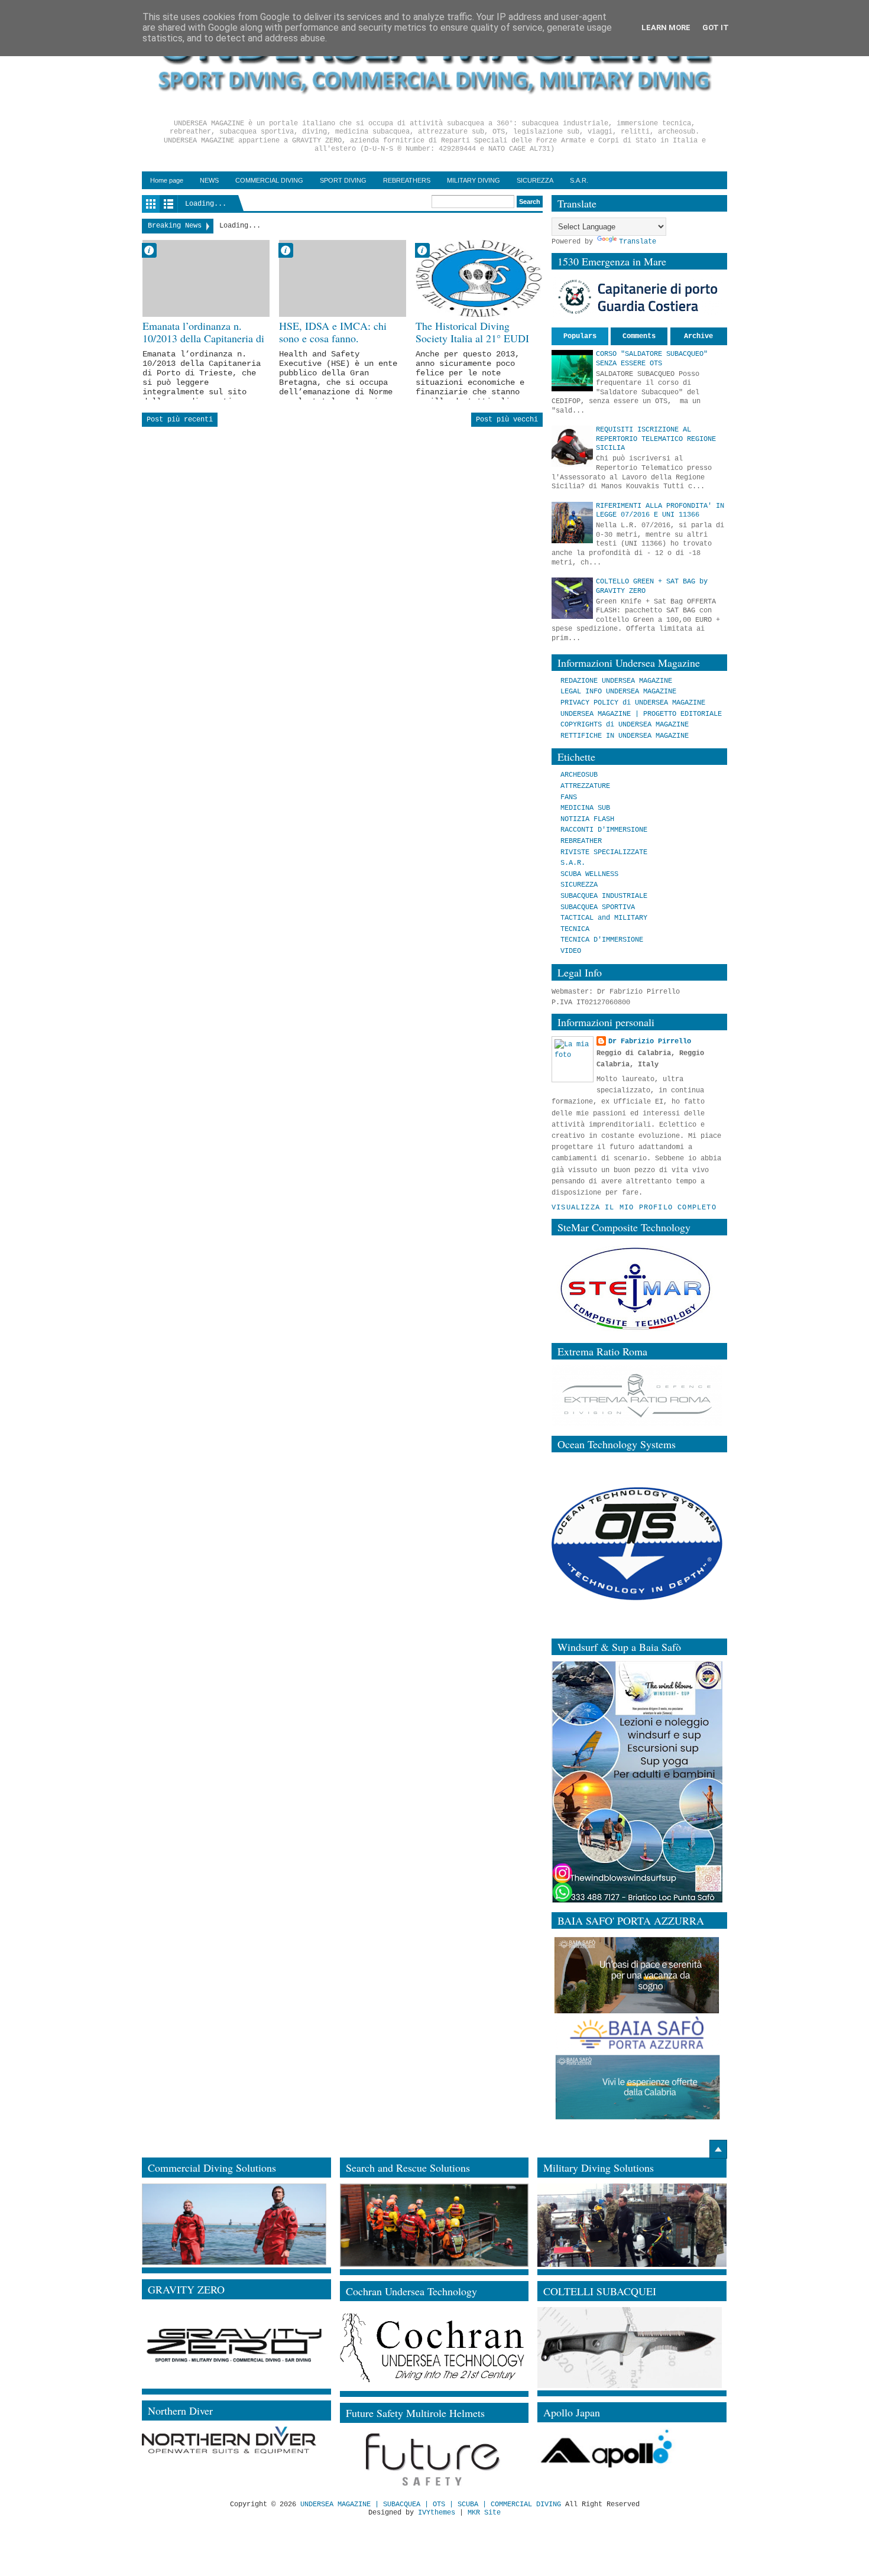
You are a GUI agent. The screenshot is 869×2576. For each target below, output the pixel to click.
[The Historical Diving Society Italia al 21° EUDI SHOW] (479, 278)
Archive (698, 336)
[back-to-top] (718, 2149)
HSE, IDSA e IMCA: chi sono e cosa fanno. (333, 332)
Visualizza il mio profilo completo (634, 1208)
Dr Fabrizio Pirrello (650, 1042)
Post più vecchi (507, 420)
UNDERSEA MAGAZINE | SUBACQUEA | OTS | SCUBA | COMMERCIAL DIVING (431, 2504)
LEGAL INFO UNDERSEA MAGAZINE (618, 692)
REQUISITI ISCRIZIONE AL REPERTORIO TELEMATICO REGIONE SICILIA (656, 439)
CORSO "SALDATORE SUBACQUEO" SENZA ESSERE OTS (652, 359)
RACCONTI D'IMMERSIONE (604, 830)
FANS (569, 797)
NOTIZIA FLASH (587, 819)
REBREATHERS (407, 180)
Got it (716, 27)
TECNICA (575, 929)
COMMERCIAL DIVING (269, 180)
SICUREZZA (535, 180)
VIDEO (571, 951)
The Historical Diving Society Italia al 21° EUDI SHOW (472, 339)
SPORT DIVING (343, 180)
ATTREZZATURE (585, 786)
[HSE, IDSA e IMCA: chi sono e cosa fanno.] (343, 278)
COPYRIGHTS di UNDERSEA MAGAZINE (625, 725)
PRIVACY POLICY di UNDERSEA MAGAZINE (633, 703)
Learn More (666, 27)
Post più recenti (180, 420)
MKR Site (484, 2513)
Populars (580, 336)
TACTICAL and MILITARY (604, 918)
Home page (167, 180)
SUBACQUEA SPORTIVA (598, 907)
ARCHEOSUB (579, 775)
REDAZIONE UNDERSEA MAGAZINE (616, 681)
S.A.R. (579, 180)
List (168, 204)
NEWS (209, 180)
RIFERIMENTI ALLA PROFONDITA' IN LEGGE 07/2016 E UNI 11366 (660, 511)
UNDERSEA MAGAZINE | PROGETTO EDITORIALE (641, 714)
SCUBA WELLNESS (589, 874)
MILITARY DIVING (474, 180)
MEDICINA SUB (585, 808)
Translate (638, 242)
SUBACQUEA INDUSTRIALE (604, 896)
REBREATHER (581, 841)
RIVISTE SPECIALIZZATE (604, 852)
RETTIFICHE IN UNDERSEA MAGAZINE (625, 736)
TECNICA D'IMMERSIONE (602, 940)
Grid (151, 204)
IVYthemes (437, 2513)
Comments (639, 336)
